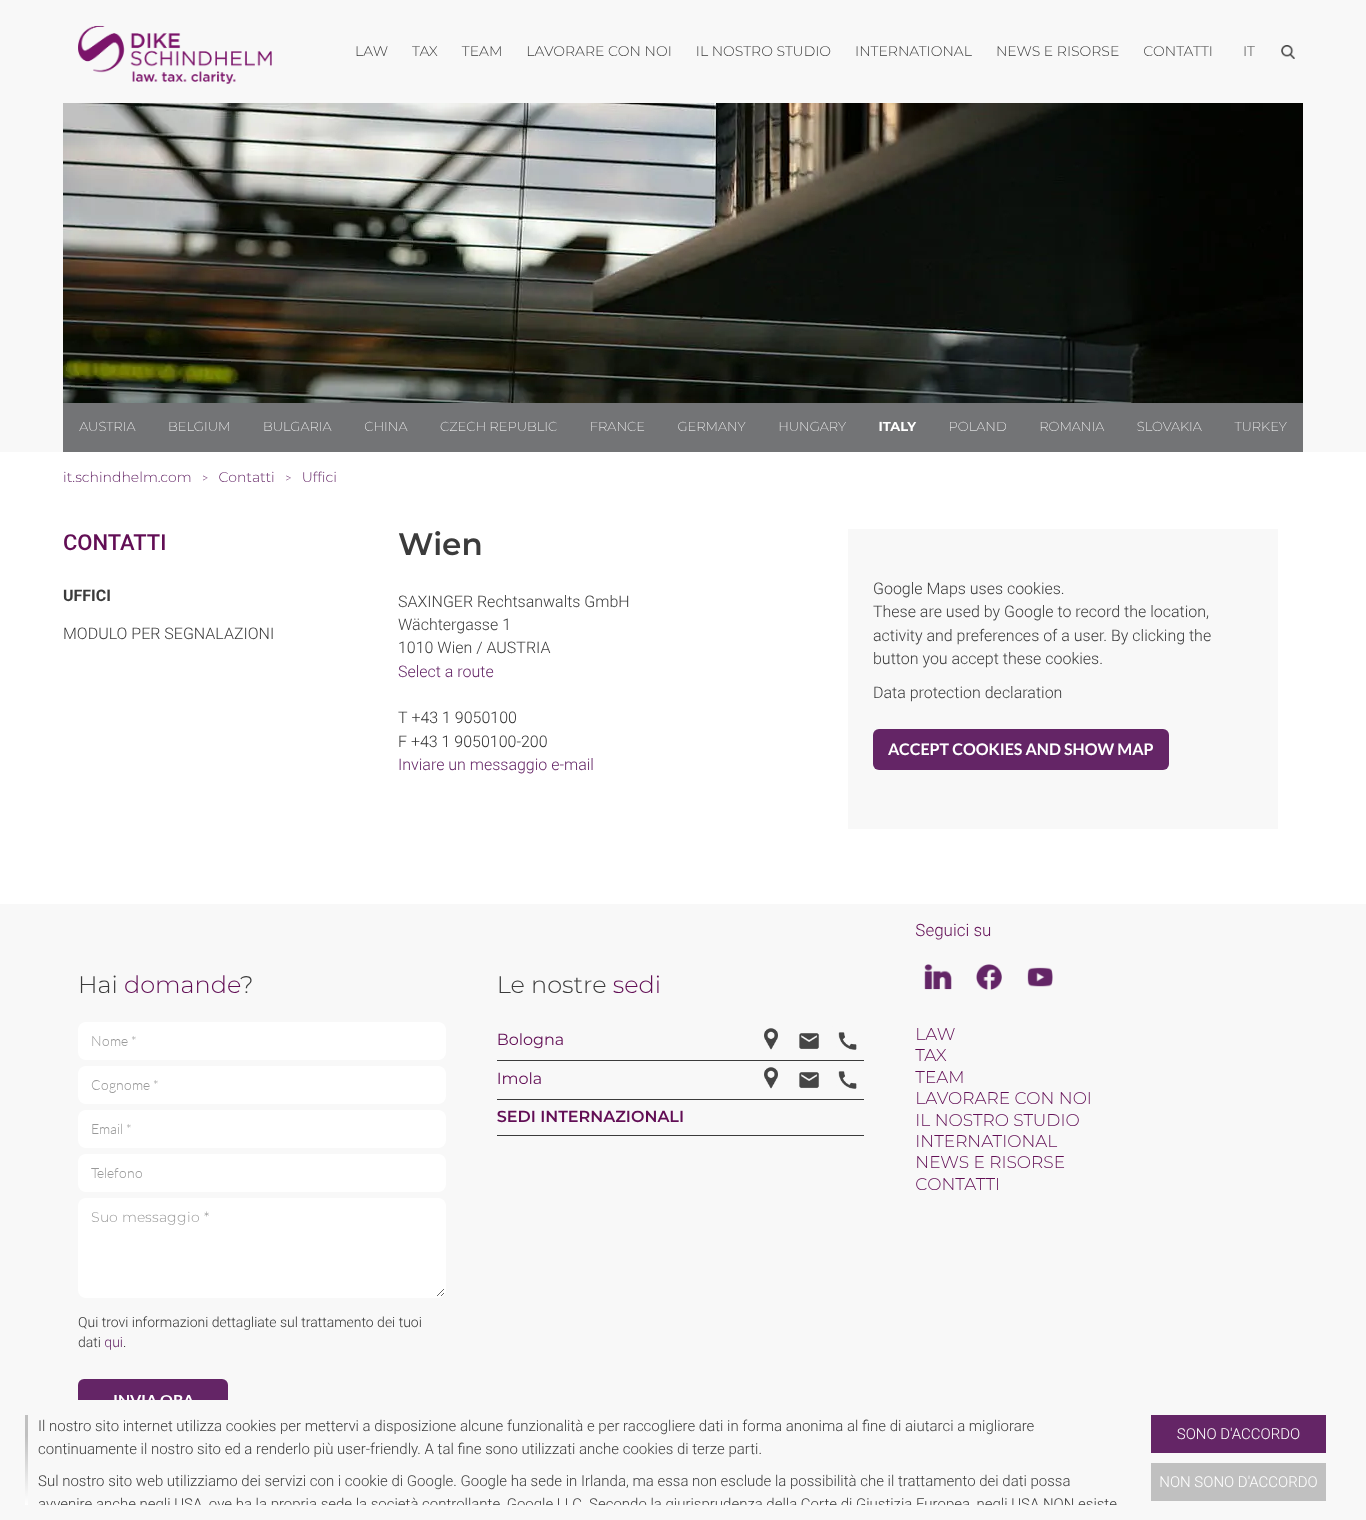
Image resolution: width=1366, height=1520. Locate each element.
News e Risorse (990, 1163)
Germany (711, 427)
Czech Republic (498, 427)
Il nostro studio (997, 1121)
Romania (1071, 427)
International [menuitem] (913, 51)
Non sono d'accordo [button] (1238, 1482)
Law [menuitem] (371, 51)
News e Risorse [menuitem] (1057, 51)
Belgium (199, 427)
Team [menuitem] (482, 51)
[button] (1143, 1460)
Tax (930, 1056)
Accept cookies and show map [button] (1021, 749)
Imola (520, 1079)
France (617, 427)
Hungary (812, 427)
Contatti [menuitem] (1178, 51)
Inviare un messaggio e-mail (496, 764)
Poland (978, 427)
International (986, 1142)
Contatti (114, 543)
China (385, 427)
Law (935, 1035)
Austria (107, 427)
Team (939, 1078)
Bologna (531, 1040)
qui (113, 1343)
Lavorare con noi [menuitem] (598, 51)
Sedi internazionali (590, 1117)
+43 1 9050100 (463, 717)
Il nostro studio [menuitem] (763, 51)
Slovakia (1169, 427)
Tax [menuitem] (425, 51)
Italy (898, 427)
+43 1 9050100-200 (479, 741)
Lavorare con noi (1003, 1099)
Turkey (1260, 427)
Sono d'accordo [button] (1238, 1434)
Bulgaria (297, 427)
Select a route (446, 671)
